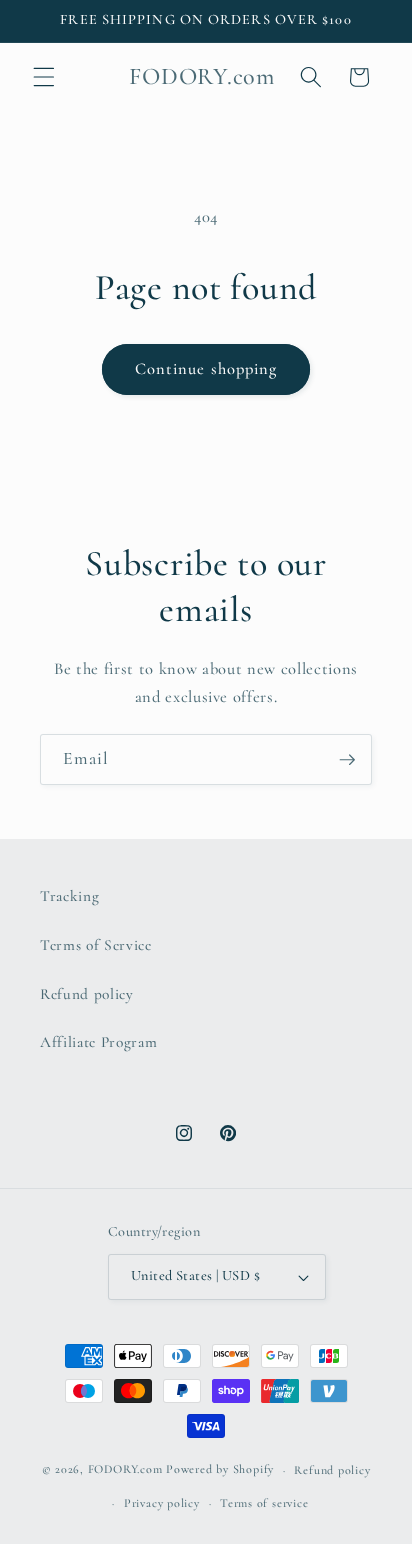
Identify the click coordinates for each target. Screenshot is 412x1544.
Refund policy (87, 994)
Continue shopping (206, 369)
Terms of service (264, 1503)
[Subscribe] (347, 760)
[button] (44, 77)
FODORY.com (125, 1470)
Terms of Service (96, 945)
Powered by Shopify (220, 1470)
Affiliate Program (98, 1042)
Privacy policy (162, 1503)
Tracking (69, 896)
